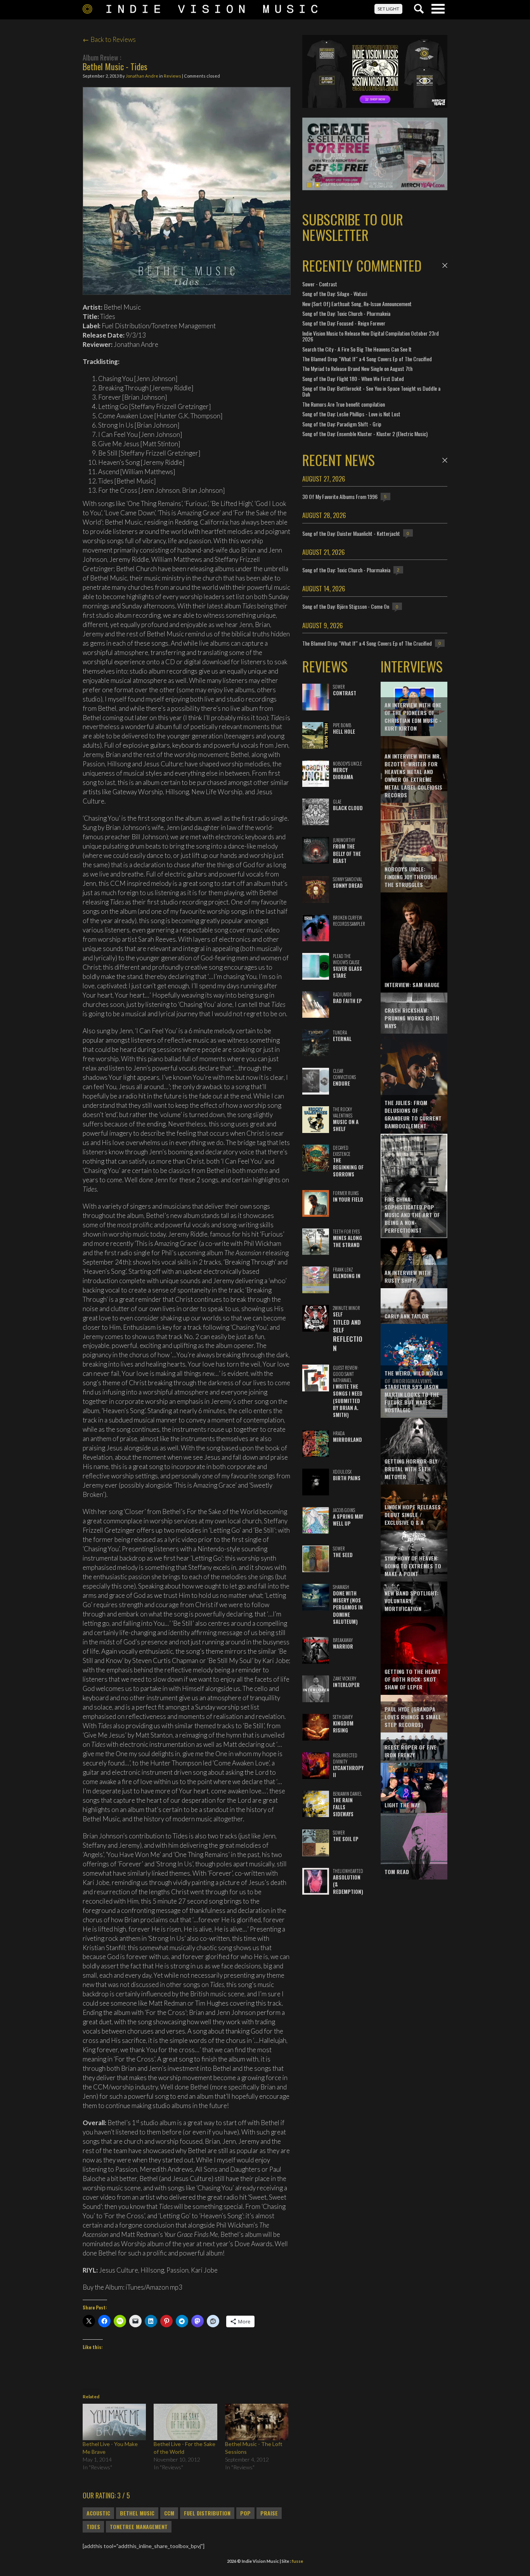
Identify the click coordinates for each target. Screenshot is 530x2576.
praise (269, 2513)
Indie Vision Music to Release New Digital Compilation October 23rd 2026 (371, 336)
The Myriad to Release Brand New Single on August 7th (357, 368)
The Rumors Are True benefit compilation (344, 404)
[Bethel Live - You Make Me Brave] (114, 2422)
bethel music (137, 2513)
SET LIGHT (388, 9)
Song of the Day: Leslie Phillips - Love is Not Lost (351, 414)
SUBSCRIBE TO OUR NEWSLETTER (353, 227)
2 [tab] (317, 185)
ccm (169, 2513)
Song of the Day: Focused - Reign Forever (344, 323)
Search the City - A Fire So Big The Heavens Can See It (357, 349)
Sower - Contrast (320, 284)
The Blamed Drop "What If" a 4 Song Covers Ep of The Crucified (367, 359)
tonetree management (139, 2527)
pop (245, 2513)
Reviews (172, 76)
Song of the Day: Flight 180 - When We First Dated (353, 379)
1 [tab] (309, 185)
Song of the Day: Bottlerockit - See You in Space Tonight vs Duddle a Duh (371, 391)
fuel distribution (207, 2513)
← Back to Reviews (109, 39)
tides (93, 2527)
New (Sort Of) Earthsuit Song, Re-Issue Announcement (357, 304)
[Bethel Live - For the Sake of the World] (185, 2422)
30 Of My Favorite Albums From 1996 (340, 496)
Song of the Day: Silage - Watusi (335, 294)
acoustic (98, 2513)
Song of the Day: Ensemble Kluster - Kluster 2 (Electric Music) (365, 434)
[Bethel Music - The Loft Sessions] (257, 2422)
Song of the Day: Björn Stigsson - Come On (346, 606)
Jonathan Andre (142, 76)
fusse (297, 2561)
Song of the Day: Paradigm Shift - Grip (342, 424)
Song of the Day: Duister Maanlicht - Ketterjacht (351, 533)
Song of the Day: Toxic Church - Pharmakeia (346, 313)
